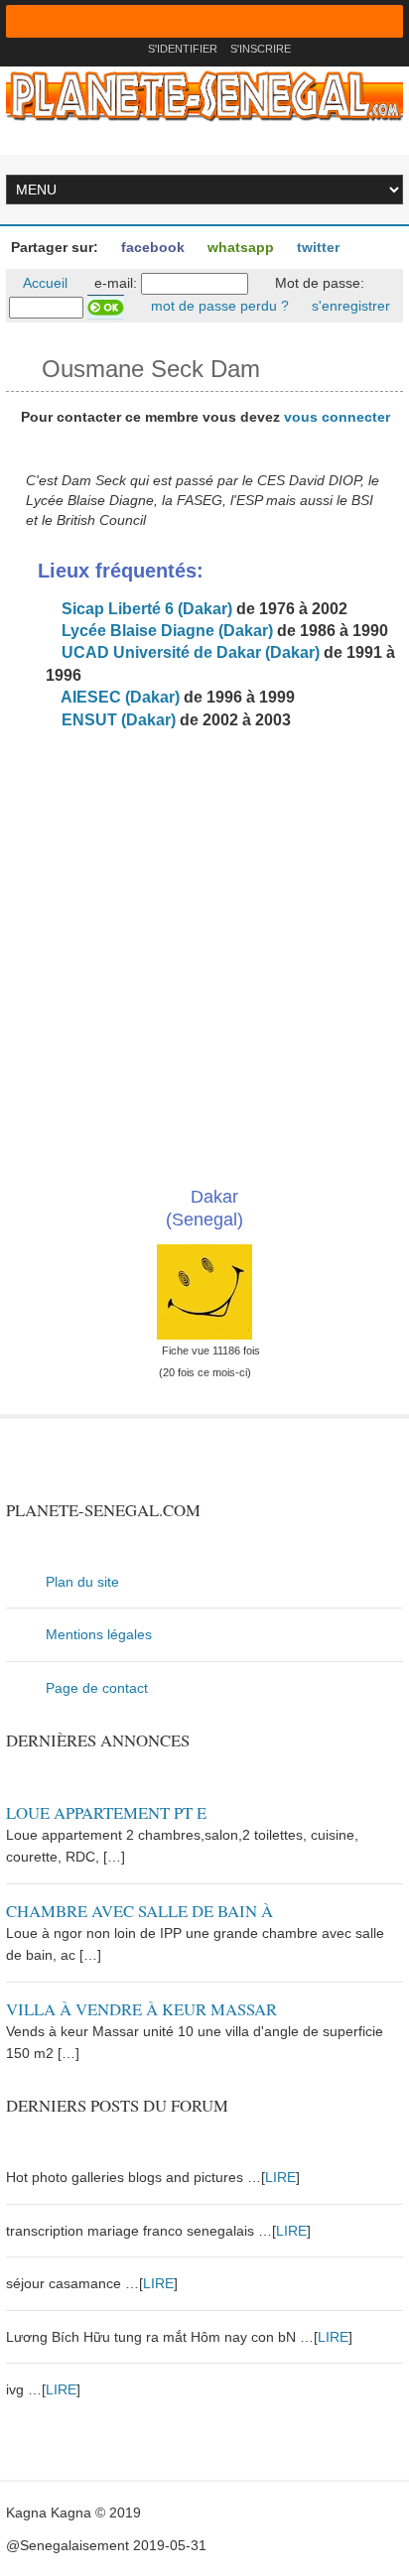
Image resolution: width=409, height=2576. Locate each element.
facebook (151, 247)
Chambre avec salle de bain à (139, 1911)
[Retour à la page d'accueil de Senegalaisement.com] (127, 49)
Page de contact (97, 1688)
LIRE (280, 2177)
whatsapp (239, 247)
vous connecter (337, 417)
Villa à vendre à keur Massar (141, 2009)
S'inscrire (261, 49)
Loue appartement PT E (106, 1812)
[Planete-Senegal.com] (204, 95)
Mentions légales (99, 1634)
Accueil (44, 283)
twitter (316, 247)
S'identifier (183, 49)
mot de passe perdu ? (218, 306)
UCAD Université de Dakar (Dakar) (189, 652)
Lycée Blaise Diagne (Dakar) (165, 631)
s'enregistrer (349, 306)
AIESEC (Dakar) (119, 697)
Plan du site (82, 1582)
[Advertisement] (204, 952)
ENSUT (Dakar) (117, 720)
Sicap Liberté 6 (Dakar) (145, 609)
